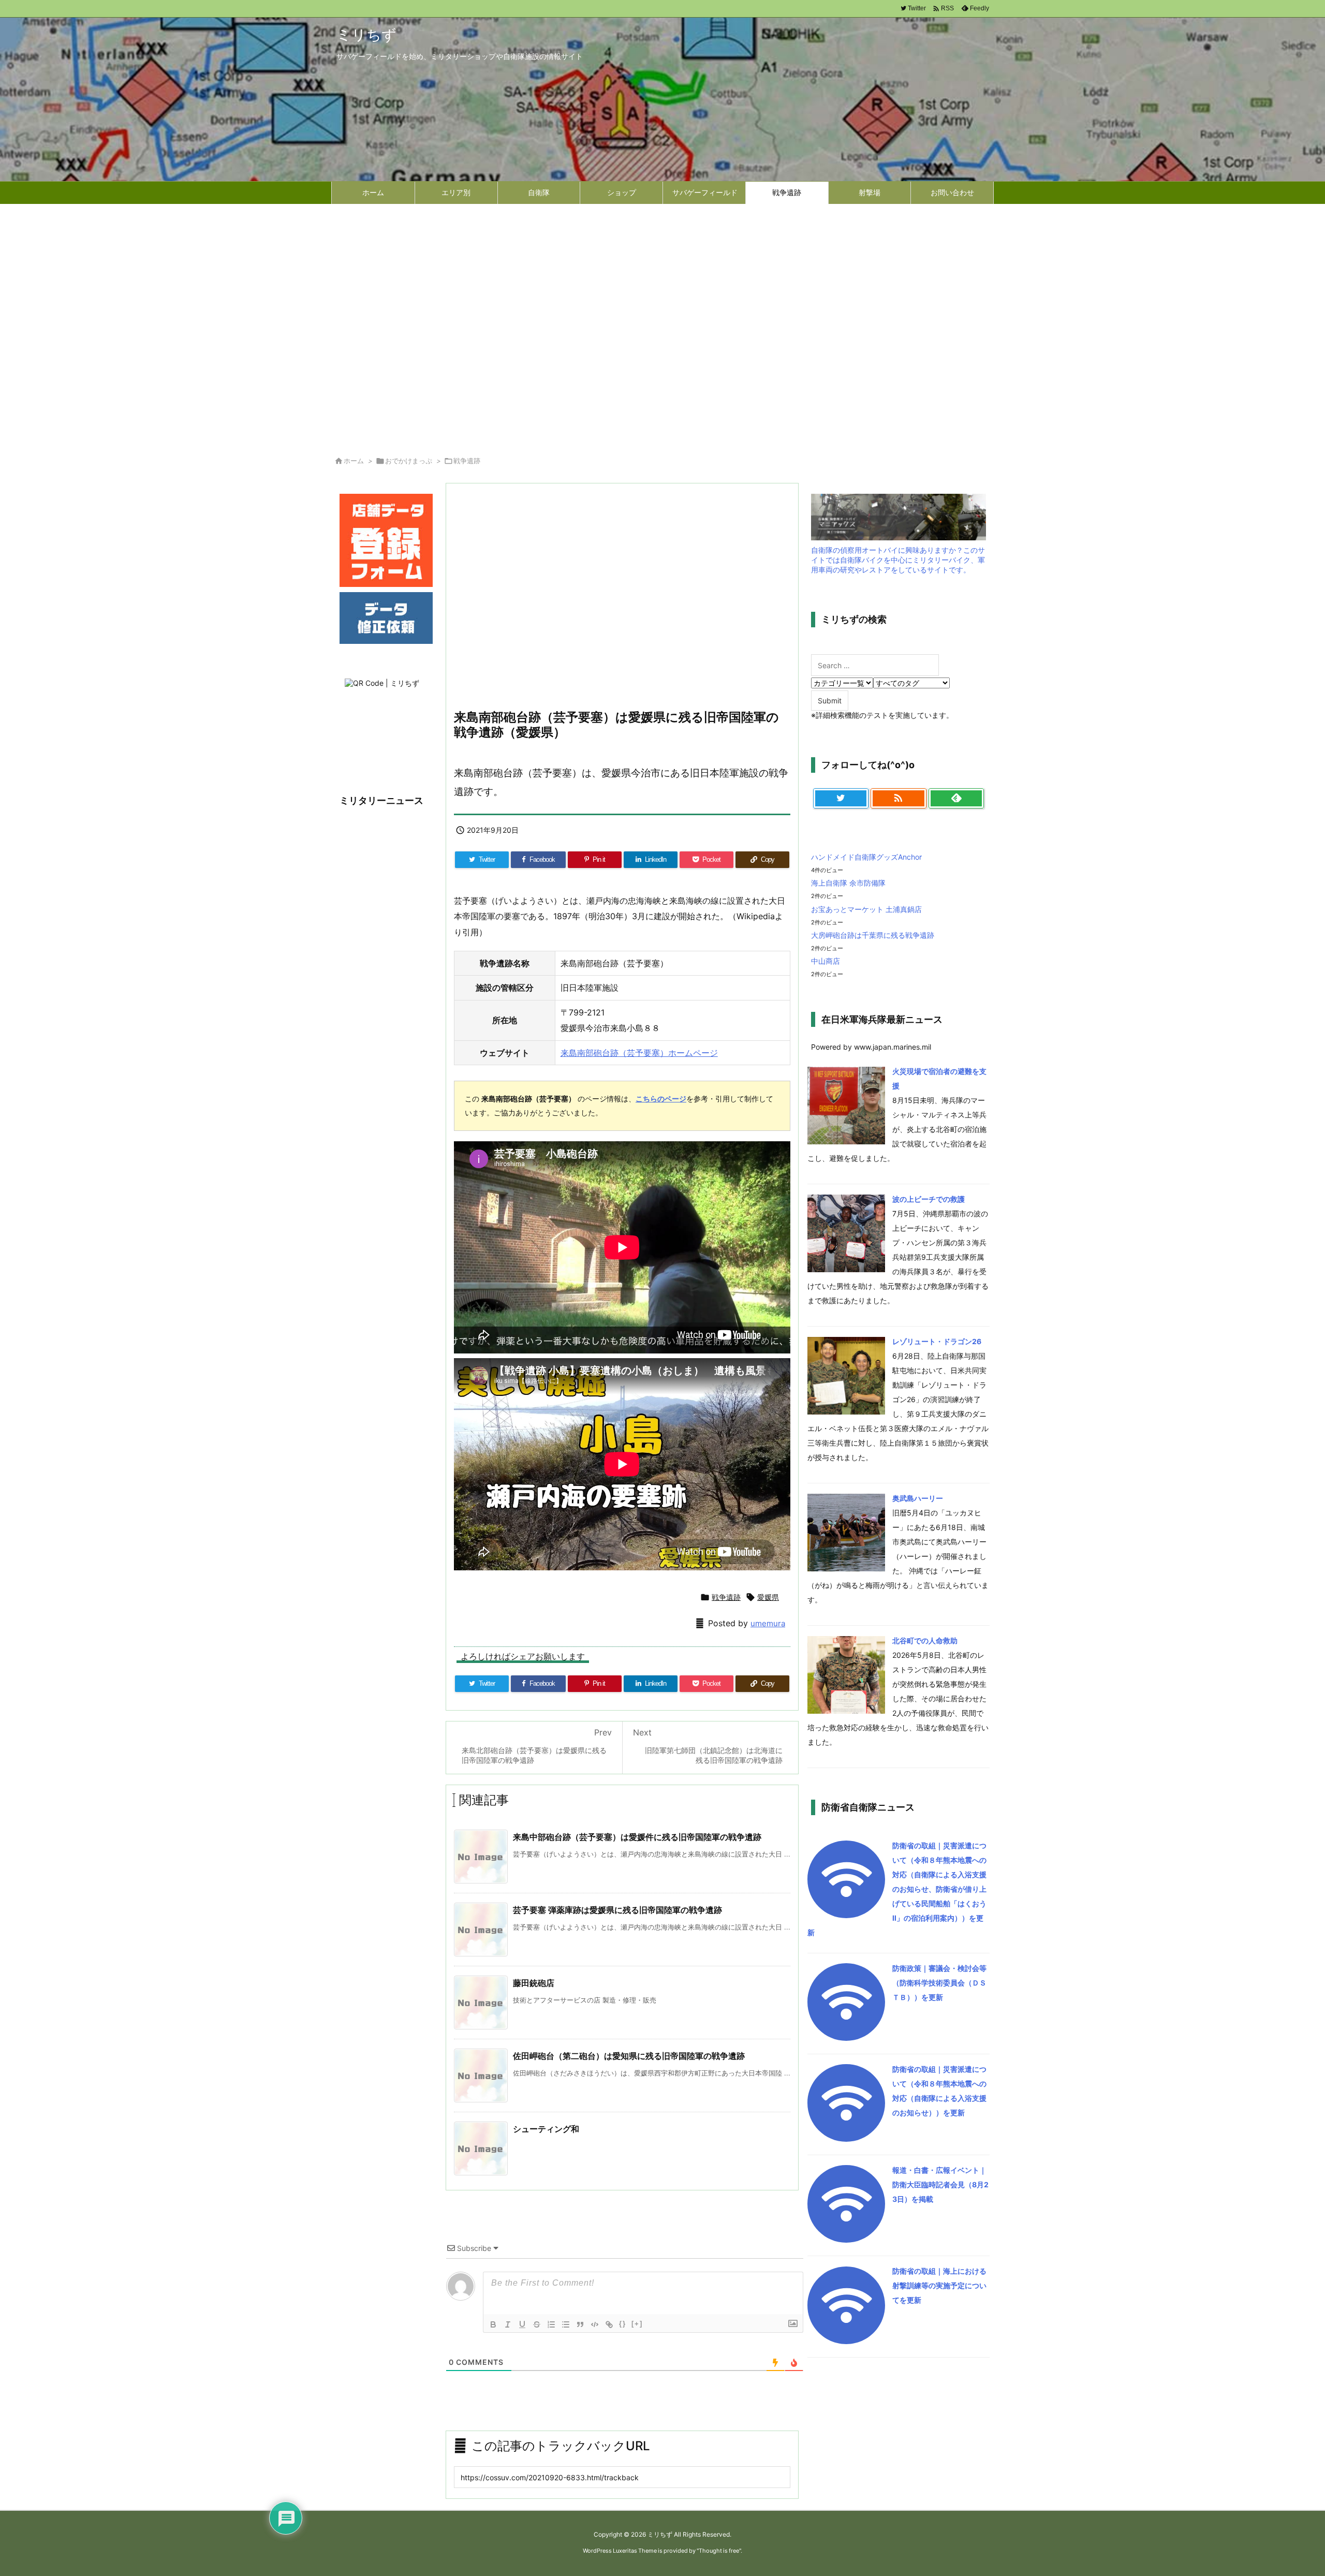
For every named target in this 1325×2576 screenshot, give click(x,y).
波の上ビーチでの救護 (929, 1199)
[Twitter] (841, 799)
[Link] (609, 2324)
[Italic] (508, 2324)
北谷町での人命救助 (925, 1640)
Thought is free (719, 2551)
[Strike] (537, 2324)
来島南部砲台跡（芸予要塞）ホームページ (639, 1053)
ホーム (354, 461)
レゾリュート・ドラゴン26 (937, 1341)
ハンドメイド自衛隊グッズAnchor (866, 857)
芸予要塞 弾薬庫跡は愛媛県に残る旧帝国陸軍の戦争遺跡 (617, 1910)
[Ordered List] (551, 2324)
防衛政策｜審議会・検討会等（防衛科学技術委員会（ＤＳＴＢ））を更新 (939, 1983)
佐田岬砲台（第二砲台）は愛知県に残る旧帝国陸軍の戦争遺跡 (629, 2056)
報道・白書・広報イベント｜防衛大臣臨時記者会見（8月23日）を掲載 (940, 2184)
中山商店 (826, 961)
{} (623, 2324)
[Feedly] (956, 799)
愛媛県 (768, 1597)
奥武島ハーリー (918, 1498)
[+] (637, 2324)
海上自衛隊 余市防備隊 (848, 883)
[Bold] (493, 2324)
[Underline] (522, 2324)
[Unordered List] (566, 2324)
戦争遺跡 (467, 461)
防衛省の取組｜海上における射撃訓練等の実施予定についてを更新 (939, 2285)
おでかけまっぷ (409, 461)
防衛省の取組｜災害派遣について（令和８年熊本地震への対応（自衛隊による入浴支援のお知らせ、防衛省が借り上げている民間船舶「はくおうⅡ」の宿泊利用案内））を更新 (897, 1889)
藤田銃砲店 (534, 1983)
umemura (768, 1623)
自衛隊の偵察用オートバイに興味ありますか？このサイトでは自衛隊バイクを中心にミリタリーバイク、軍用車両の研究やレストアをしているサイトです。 (898, 560)
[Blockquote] (580, 2324)
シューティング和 (546, 2129)
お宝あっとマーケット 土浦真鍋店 (866, 909)
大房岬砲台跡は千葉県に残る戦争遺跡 (873, 935)
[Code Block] (595, 2324)
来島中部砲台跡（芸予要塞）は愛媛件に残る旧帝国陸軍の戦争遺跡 (637, 1837)
